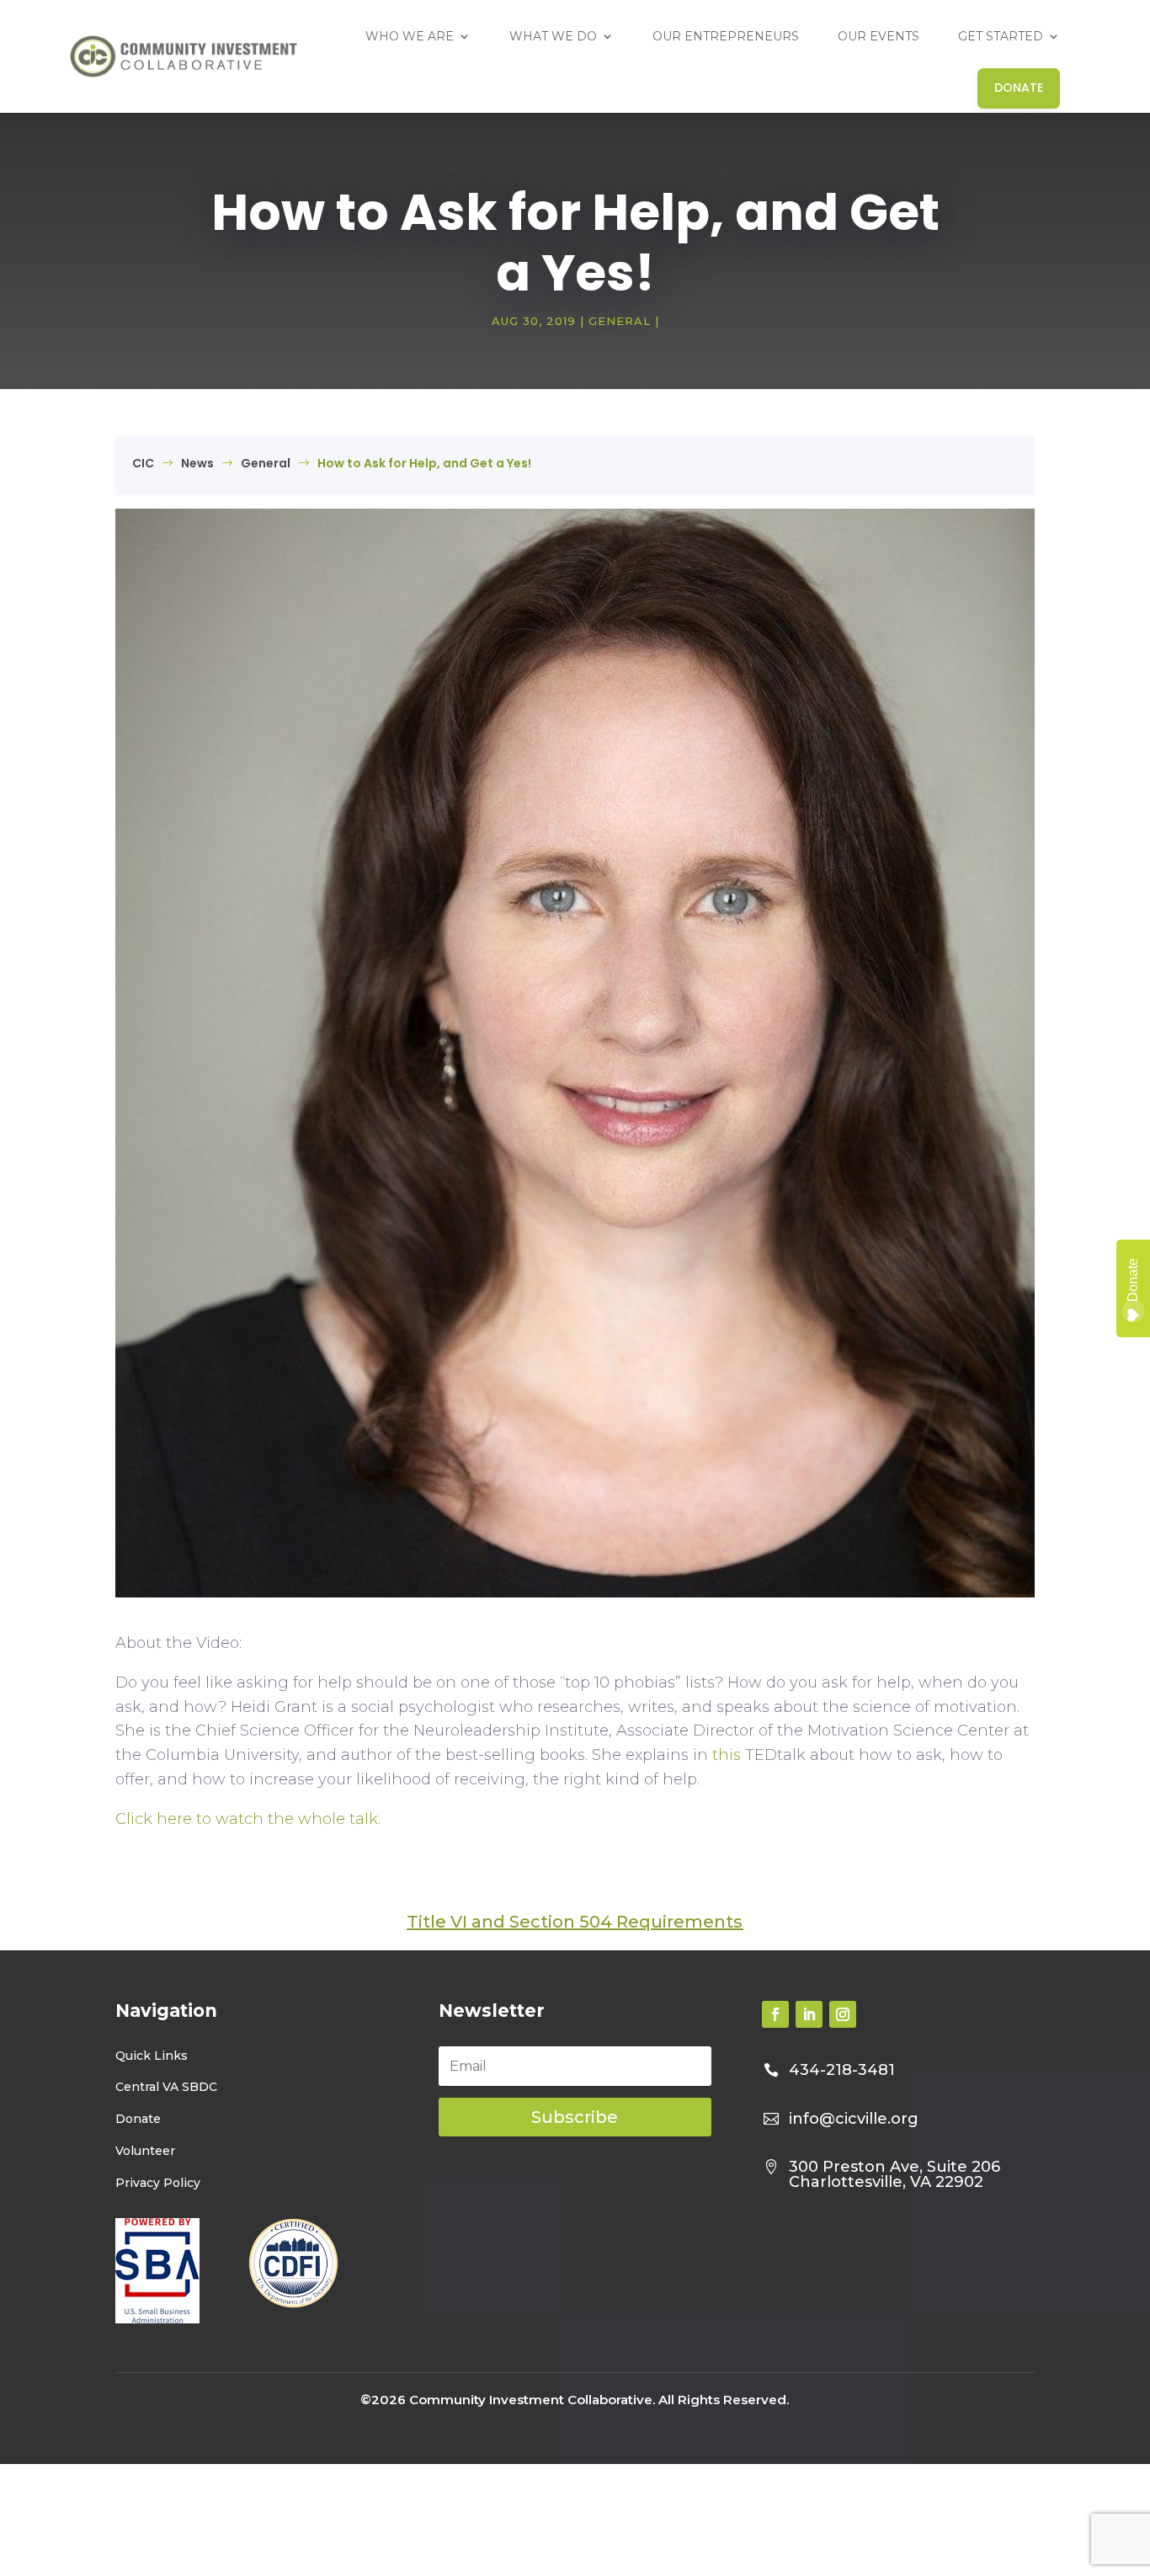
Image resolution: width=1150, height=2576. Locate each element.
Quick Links (152, 2055)
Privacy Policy (158, 2182)
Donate (138, 2119)
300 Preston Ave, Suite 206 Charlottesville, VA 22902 (894, 2173)
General (620, 321)
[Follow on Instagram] (843, 2013)
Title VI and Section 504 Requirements (575, 1922)
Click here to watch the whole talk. (248, 1819)
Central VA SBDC (166, 2087)
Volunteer (145, 2151)
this (727, 1755)
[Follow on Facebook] (775, 2013)
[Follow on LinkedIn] (809, 2013)
